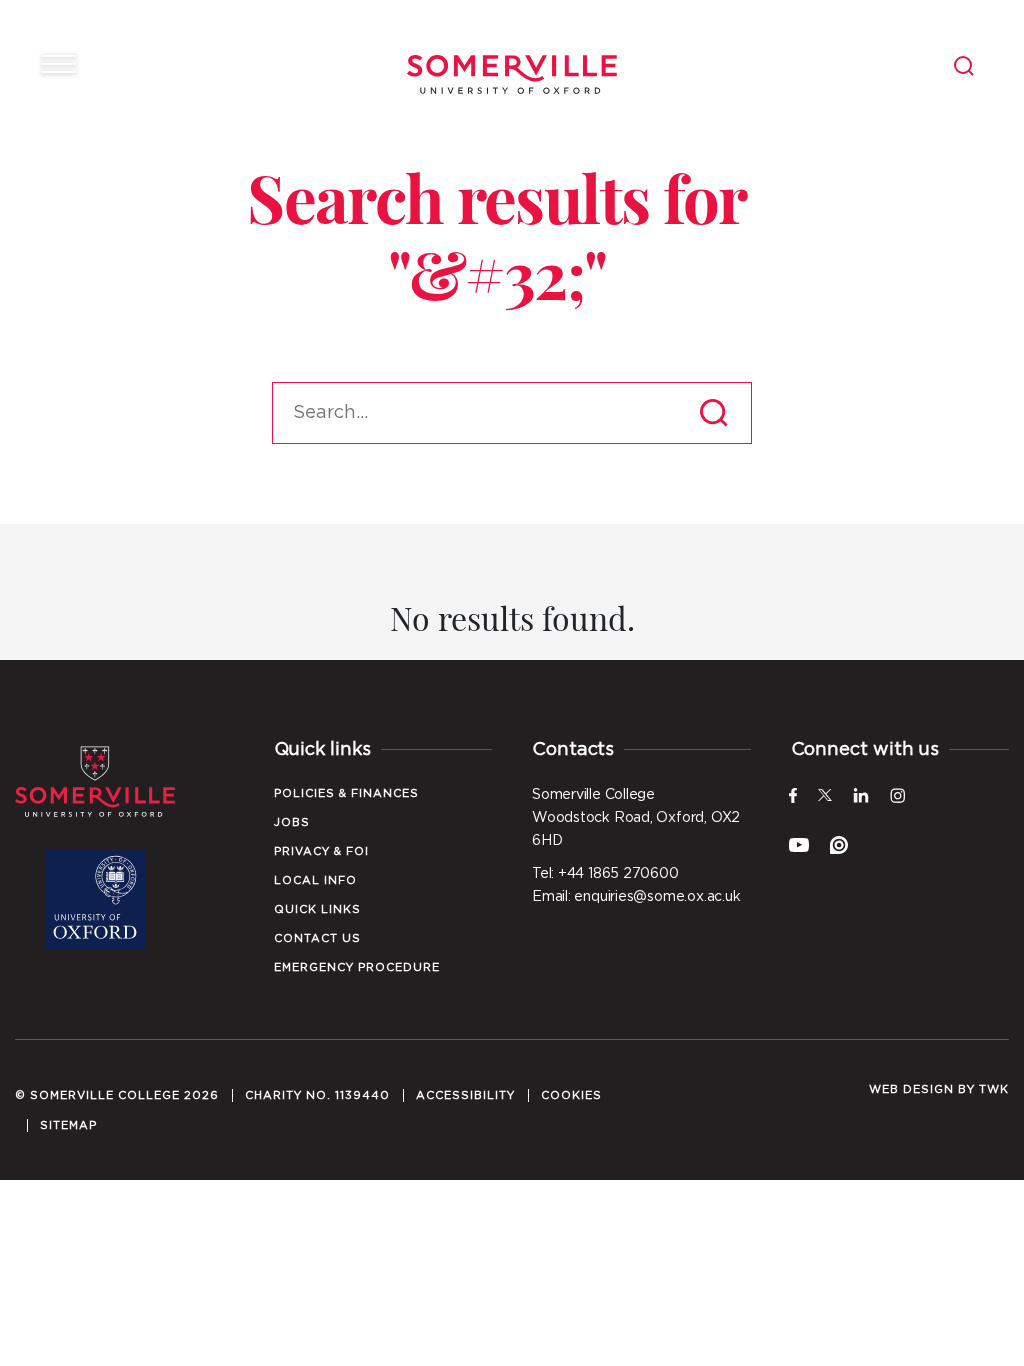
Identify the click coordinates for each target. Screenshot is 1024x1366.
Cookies (571, 1095)
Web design (911, 1089)
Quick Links (317, 909)
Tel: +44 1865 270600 (605, 874)
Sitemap (68, 1125)
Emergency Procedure (357, 967)
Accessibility (465, 1095)
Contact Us (317, 938)
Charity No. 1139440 (317, 1095)
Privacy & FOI (321, 851)
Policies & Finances (346, 793)
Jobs (292, 822)
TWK (994, 1089)
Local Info (315, 880)
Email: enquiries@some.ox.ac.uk (636, 897)
